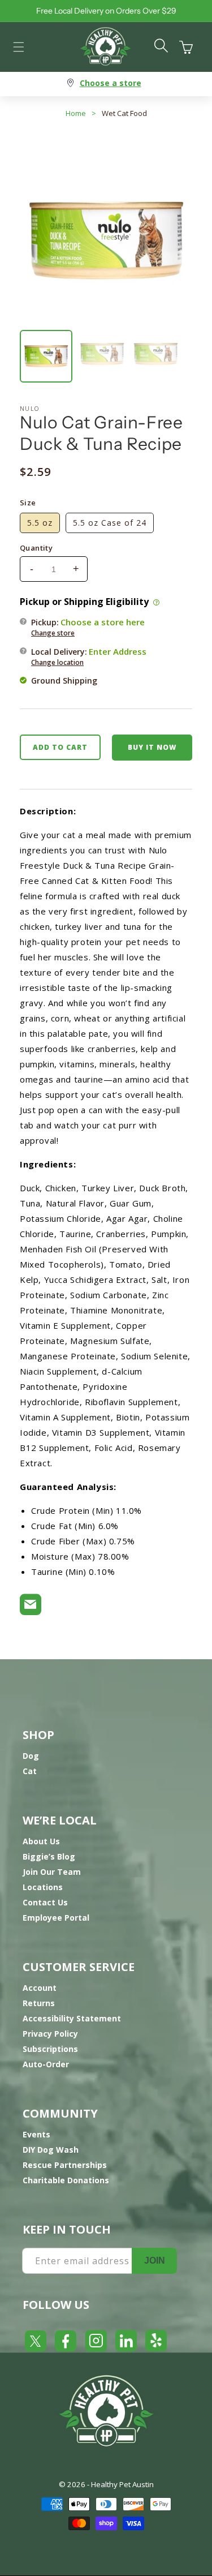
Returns (39, 2003)
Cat (30, 1771)
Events (36, 2134)
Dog (31, 1756)
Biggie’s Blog (49, 1856)
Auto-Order (46, 2064)
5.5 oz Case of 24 (110, 523)
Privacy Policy (50, 2034)
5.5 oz (40, 523)
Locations (43, 1887)
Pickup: (88, 627)
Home (76, 113)
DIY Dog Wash (51, 2150)
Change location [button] (57, 662)
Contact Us (45, 1902)
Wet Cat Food (124, 113)
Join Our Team (52, 1872)
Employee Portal (56, 1918)
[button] (19, 47)
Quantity (36, 548)
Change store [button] (53, 633)
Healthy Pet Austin (122, 2484)
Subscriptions (50, 2049)
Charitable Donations (66, 2180)
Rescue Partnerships (65, 2165)
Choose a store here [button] (103, 622)
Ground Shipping (64, 681)
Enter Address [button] (118, 651)
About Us (41, 1841)
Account (40, 1988)
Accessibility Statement (72, 2018)
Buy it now (152, 747)
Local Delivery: (89, 656)
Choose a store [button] (111, 83)
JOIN (155, 2261)
